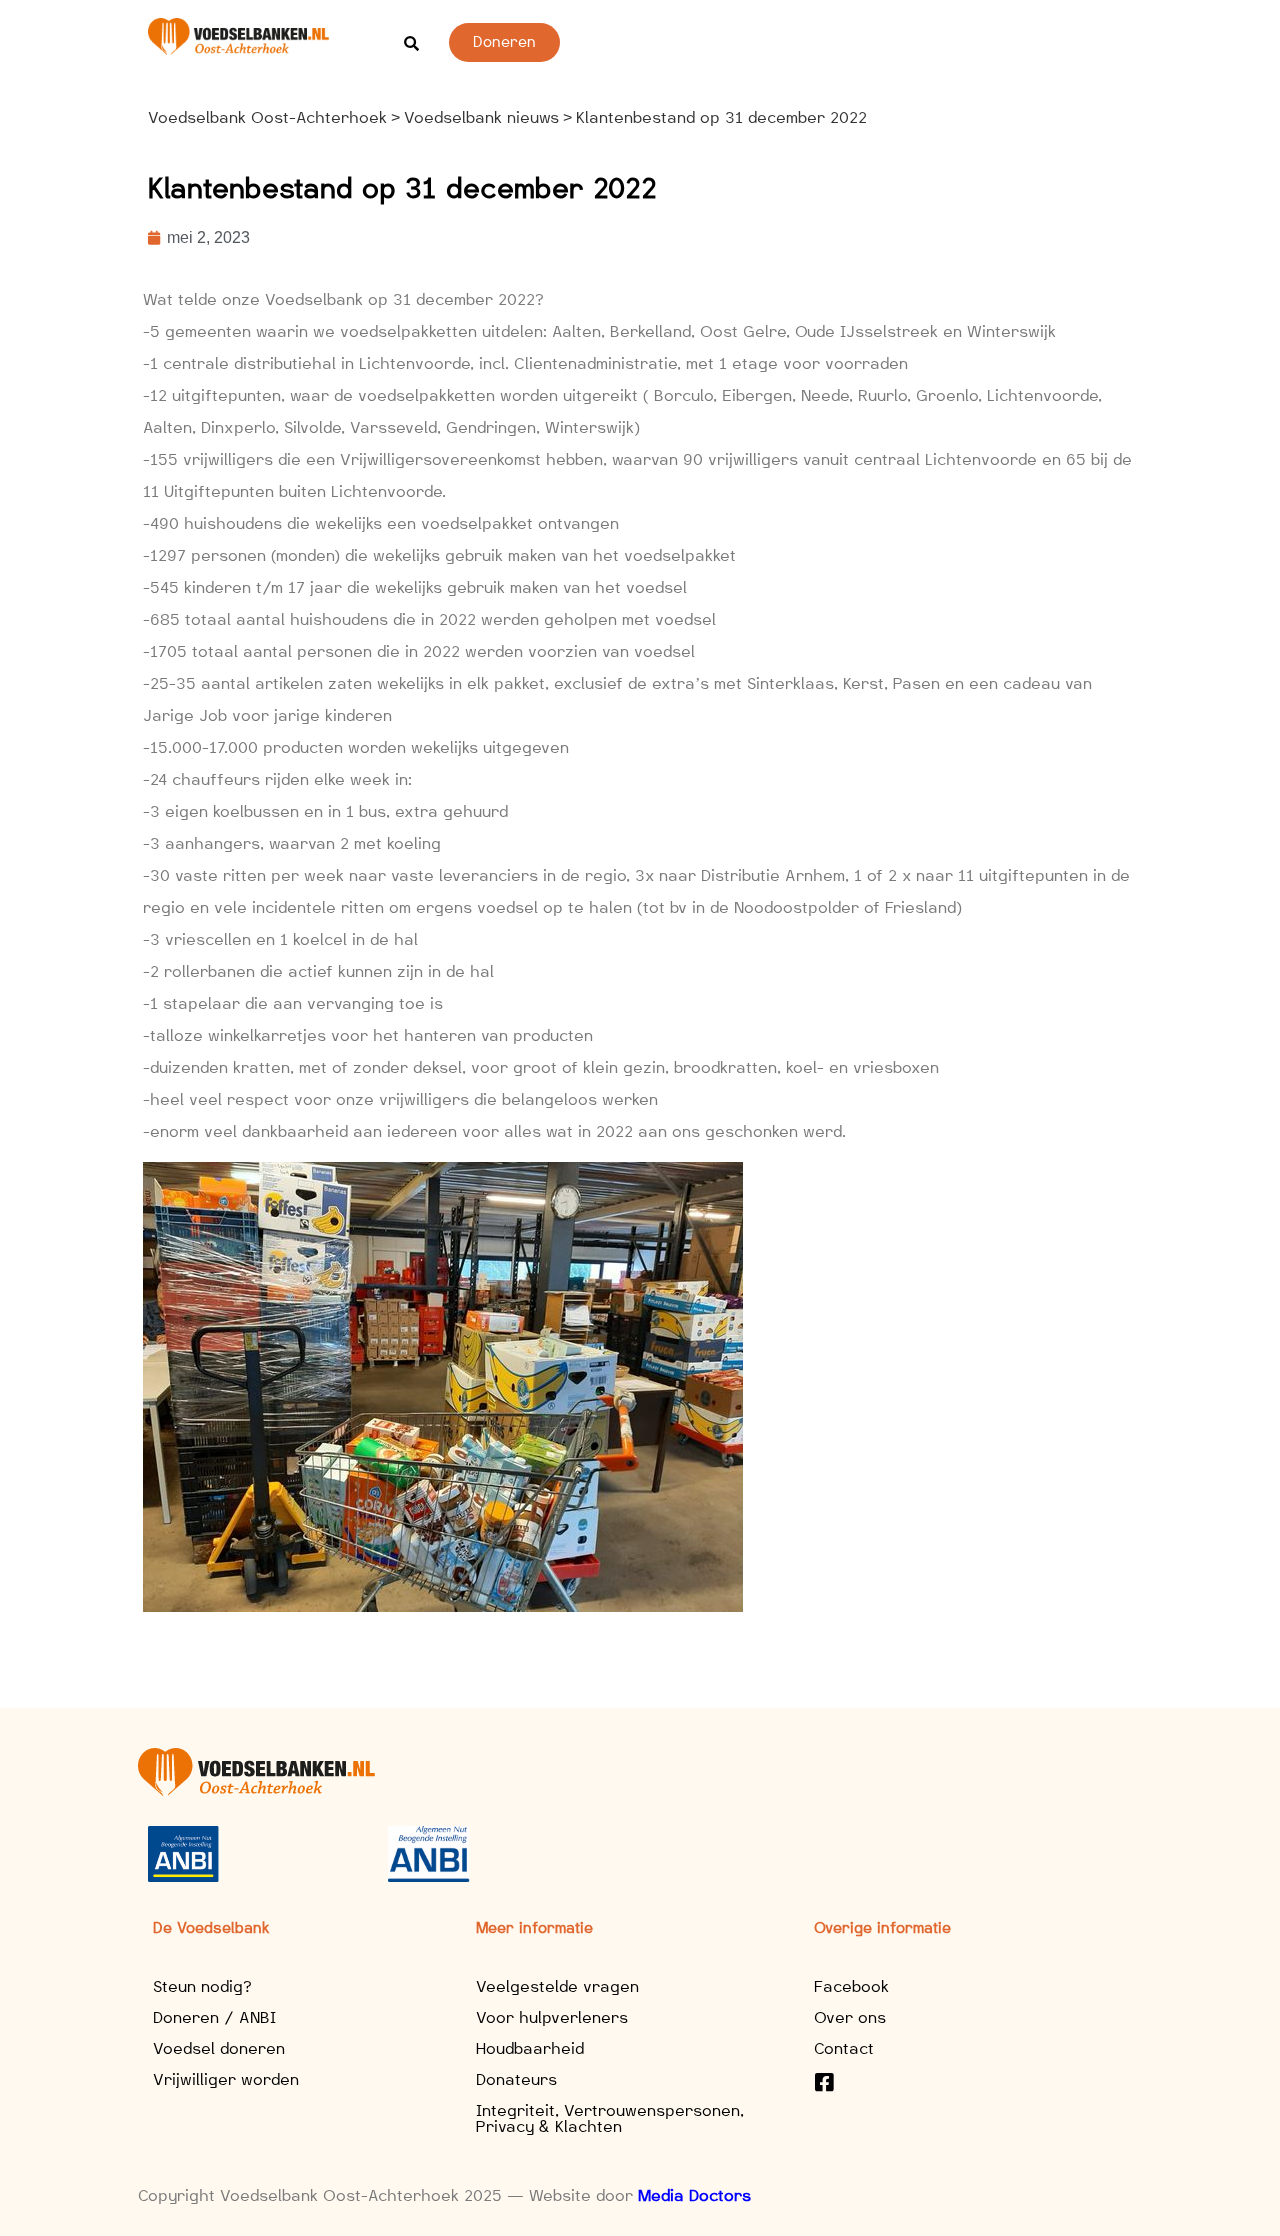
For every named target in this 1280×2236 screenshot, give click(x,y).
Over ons (850, 2017)
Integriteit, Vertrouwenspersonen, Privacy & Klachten (610, 2118)
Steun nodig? (202, 1986)
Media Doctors (694, 2195)
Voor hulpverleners (552, 2017)
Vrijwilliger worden (226, 2079)
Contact (844, 2048)
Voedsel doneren (219, 2048)
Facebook (851, 1986)
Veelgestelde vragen (557, 1986)
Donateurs (516, 2079)
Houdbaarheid (530, 2048)
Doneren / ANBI (214, 2017)
